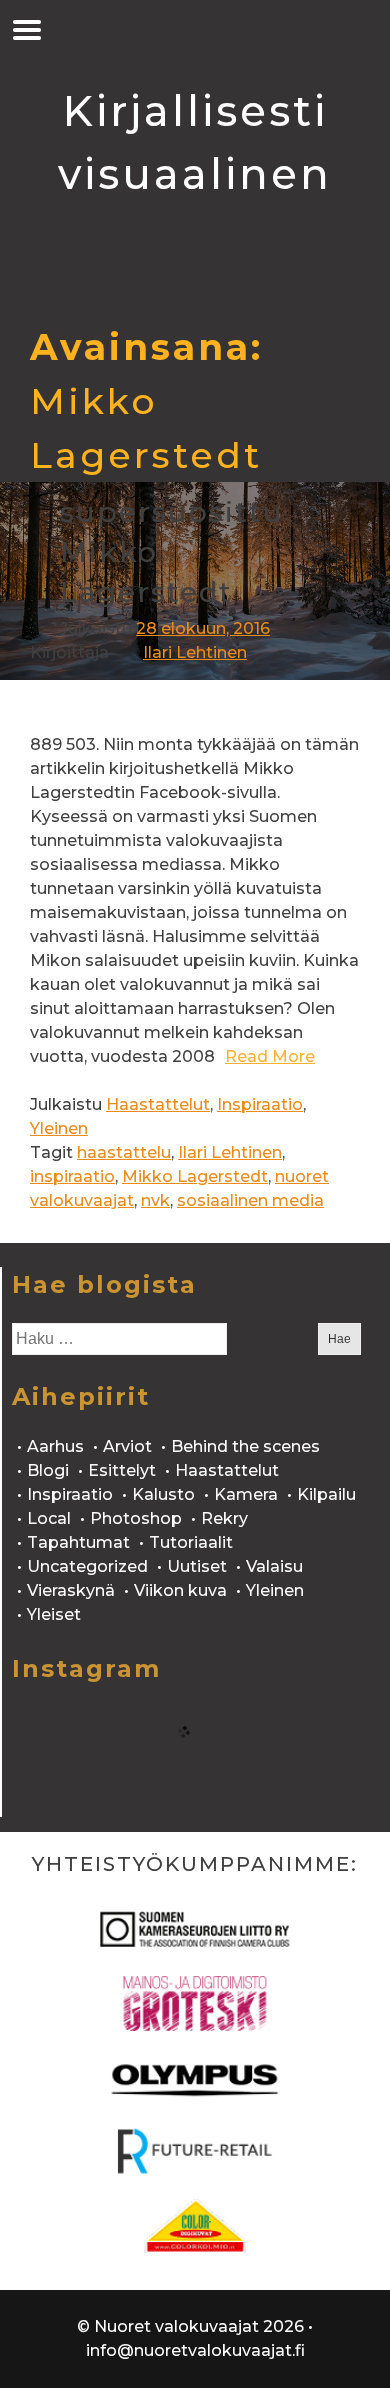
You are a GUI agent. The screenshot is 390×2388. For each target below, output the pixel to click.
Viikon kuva (180, 1590)
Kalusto (163, 1494)
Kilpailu (326, 1494)
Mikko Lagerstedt (195, 1176)
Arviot (127, 1446)
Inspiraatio (260, 1104)
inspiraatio (72, 1176)
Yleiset (54, 1614)
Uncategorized (87, 1566)
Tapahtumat (78, 1542)
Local (49, 1518)
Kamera (246, 1494)
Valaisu (274, 1566)
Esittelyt (122, 1470)
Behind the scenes (245, 1446)
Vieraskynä (71, 1590)
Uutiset (197, 1566)
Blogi (48, 1470)
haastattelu (124, 1152)
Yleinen (59, 1128)
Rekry (224, 1518)
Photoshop (136, 1518)
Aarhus (55, 1446)
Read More (270, 1056)
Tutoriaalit (191, 1542)
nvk (155, 1200)
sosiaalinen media (250, 1200)
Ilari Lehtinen (195, 652)
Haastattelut (158, 1104)
